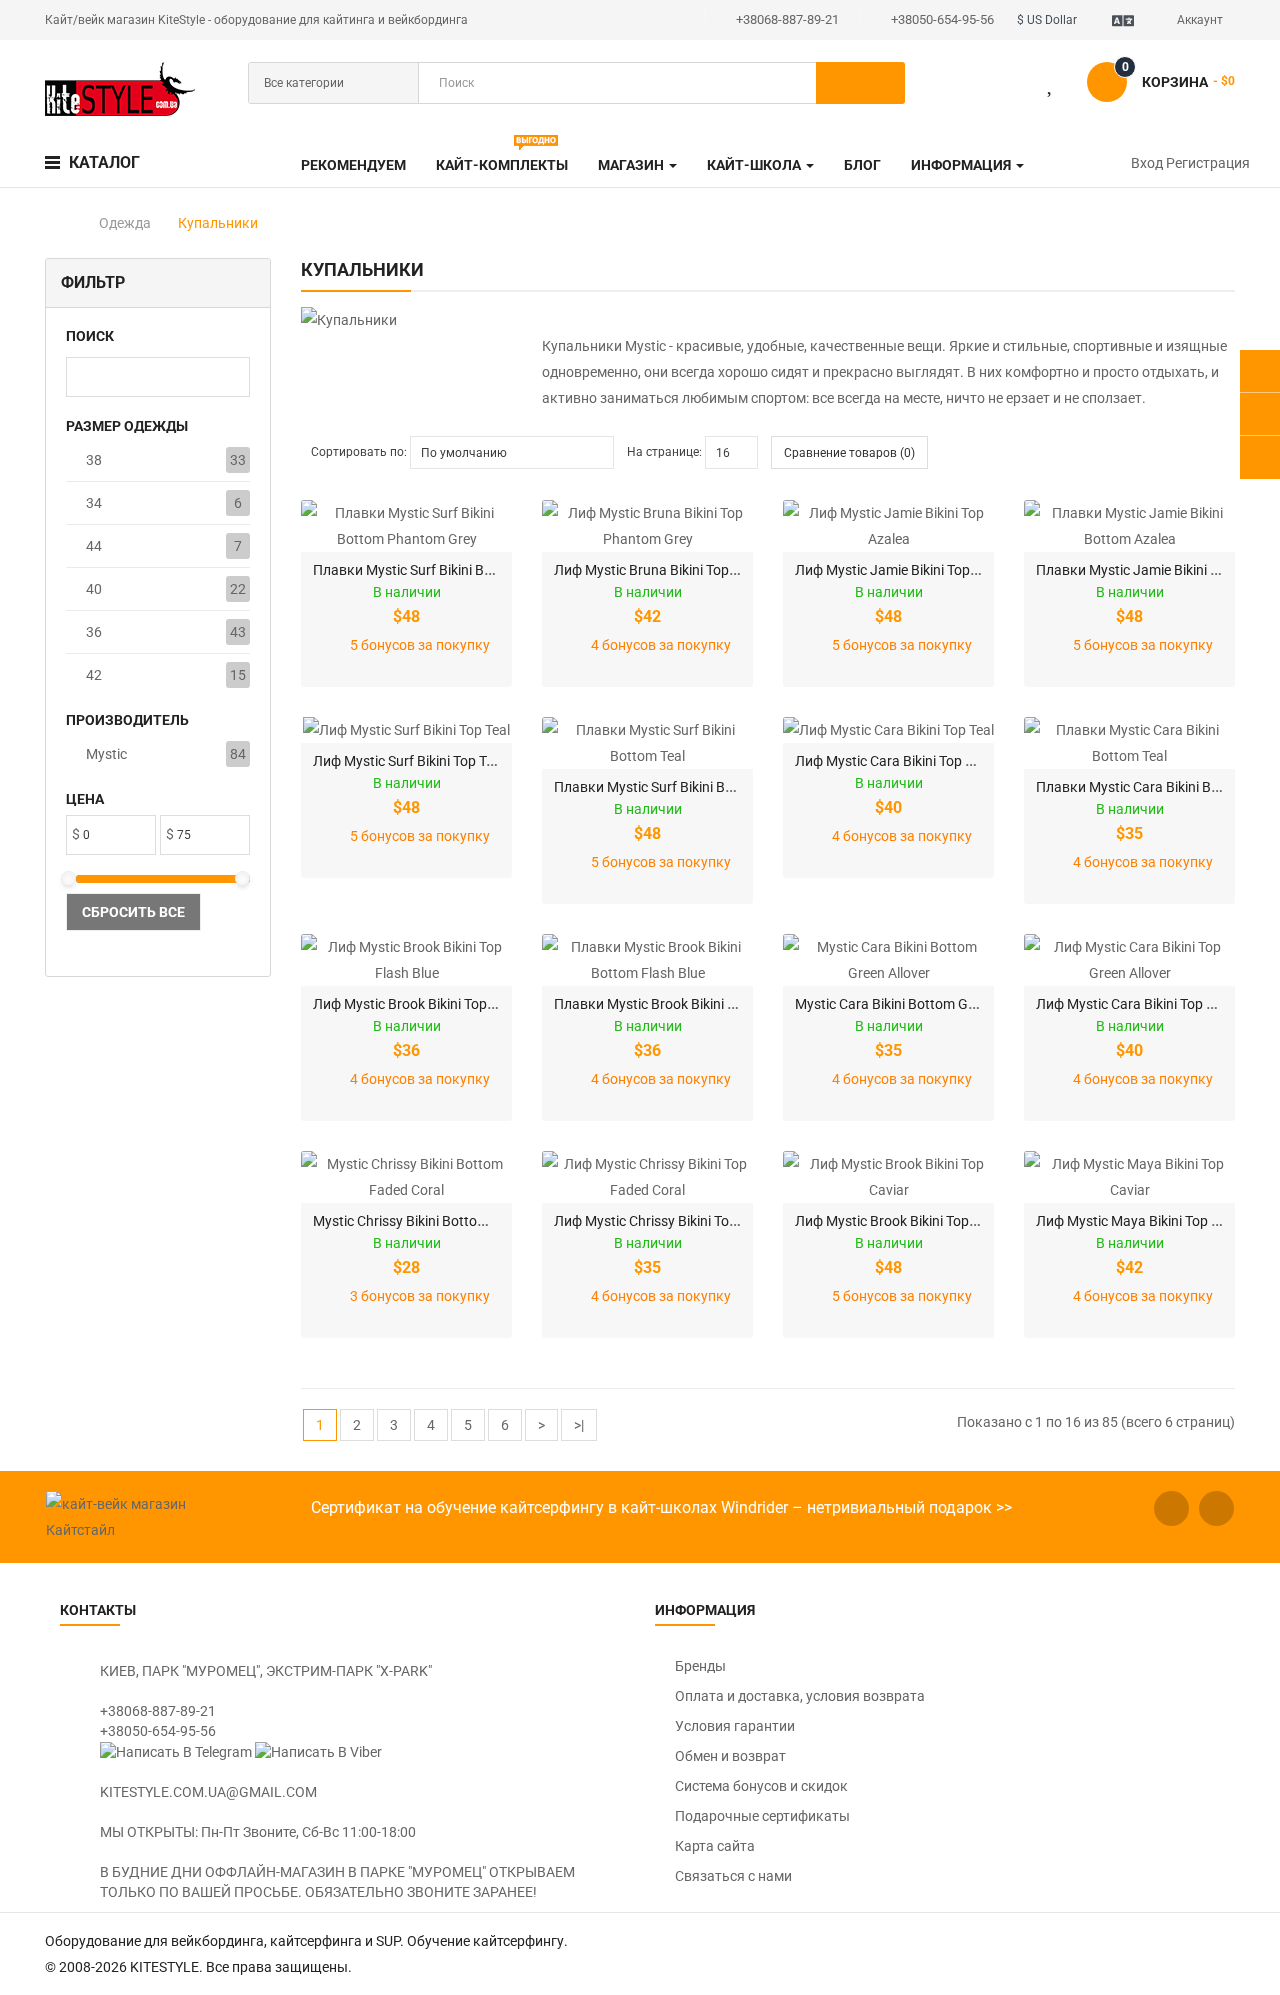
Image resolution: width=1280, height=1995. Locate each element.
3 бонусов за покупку (420, 1296)
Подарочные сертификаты (762, 1816)
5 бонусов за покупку (420, 645)
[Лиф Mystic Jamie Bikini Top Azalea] (888, 526)
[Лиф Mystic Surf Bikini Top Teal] (406, 730)
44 (94, 546)
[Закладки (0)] (1067, 86)
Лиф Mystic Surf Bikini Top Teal (408, 761)
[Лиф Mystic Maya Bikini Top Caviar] (1129, 1177)
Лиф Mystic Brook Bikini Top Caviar (903, 1221)
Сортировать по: (359, 452)
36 (94, 632)
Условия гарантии (735, 1726)
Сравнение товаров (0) (849, 453)
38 (94, 460)
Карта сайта (715, 1846)
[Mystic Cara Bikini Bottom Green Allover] (888, 960)
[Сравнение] (1002, 86)
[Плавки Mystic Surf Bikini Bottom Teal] (647, 743)
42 (94, 675)
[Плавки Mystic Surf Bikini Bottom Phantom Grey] (406, 526)
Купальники (218, 223)
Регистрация (1208, 163)
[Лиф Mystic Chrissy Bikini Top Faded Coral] (647, 1177)
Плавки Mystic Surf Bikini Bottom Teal (672, 787)
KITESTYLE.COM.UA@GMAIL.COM (208, 1792)
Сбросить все (133, 912)
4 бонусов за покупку (661, 645)
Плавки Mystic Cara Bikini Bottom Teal (1156, 787)
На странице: (664, 452)
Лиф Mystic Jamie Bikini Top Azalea (905, 570)
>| (579, 1425)
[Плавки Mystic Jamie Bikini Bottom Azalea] (1129, 526)
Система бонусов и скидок (761, 1786)
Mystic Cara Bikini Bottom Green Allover (917, 1004)
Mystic (106, 754)
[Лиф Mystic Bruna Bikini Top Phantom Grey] (647, 526)
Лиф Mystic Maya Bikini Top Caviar (1143, 1221)
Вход (1148, 163)
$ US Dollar (1050, 20)
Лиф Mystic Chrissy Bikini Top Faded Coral (684, 1221)
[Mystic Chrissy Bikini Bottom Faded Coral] (406, 1177)
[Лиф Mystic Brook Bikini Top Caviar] (888, 1177)
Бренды (700, 1666)
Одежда (125, 223)
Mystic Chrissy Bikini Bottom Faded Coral (440, 1221)
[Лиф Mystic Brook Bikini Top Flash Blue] (406, 960)
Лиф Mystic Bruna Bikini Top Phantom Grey (688, 570)
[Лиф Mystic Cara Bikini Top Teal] (888, 730)
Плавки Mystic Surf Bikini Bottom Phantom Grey (464, 570)
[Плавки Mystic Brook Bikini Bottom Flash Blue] (647, 960)
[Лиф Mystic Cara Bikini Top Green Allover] (1129, 960)
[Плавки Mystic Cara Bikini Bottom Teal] (1129, 743)
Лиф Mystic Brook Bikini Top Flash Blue (433, 1004)
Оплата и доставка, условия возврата (800, 1696)
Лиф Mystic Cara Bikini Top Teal (892, 761)
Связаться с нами (733, 1876)
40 (94, 589)
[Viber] (318, 1751)
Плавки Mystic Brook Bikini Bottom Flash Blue (697, 1004)
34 (94, 503)
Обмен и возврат (730, 1756)
